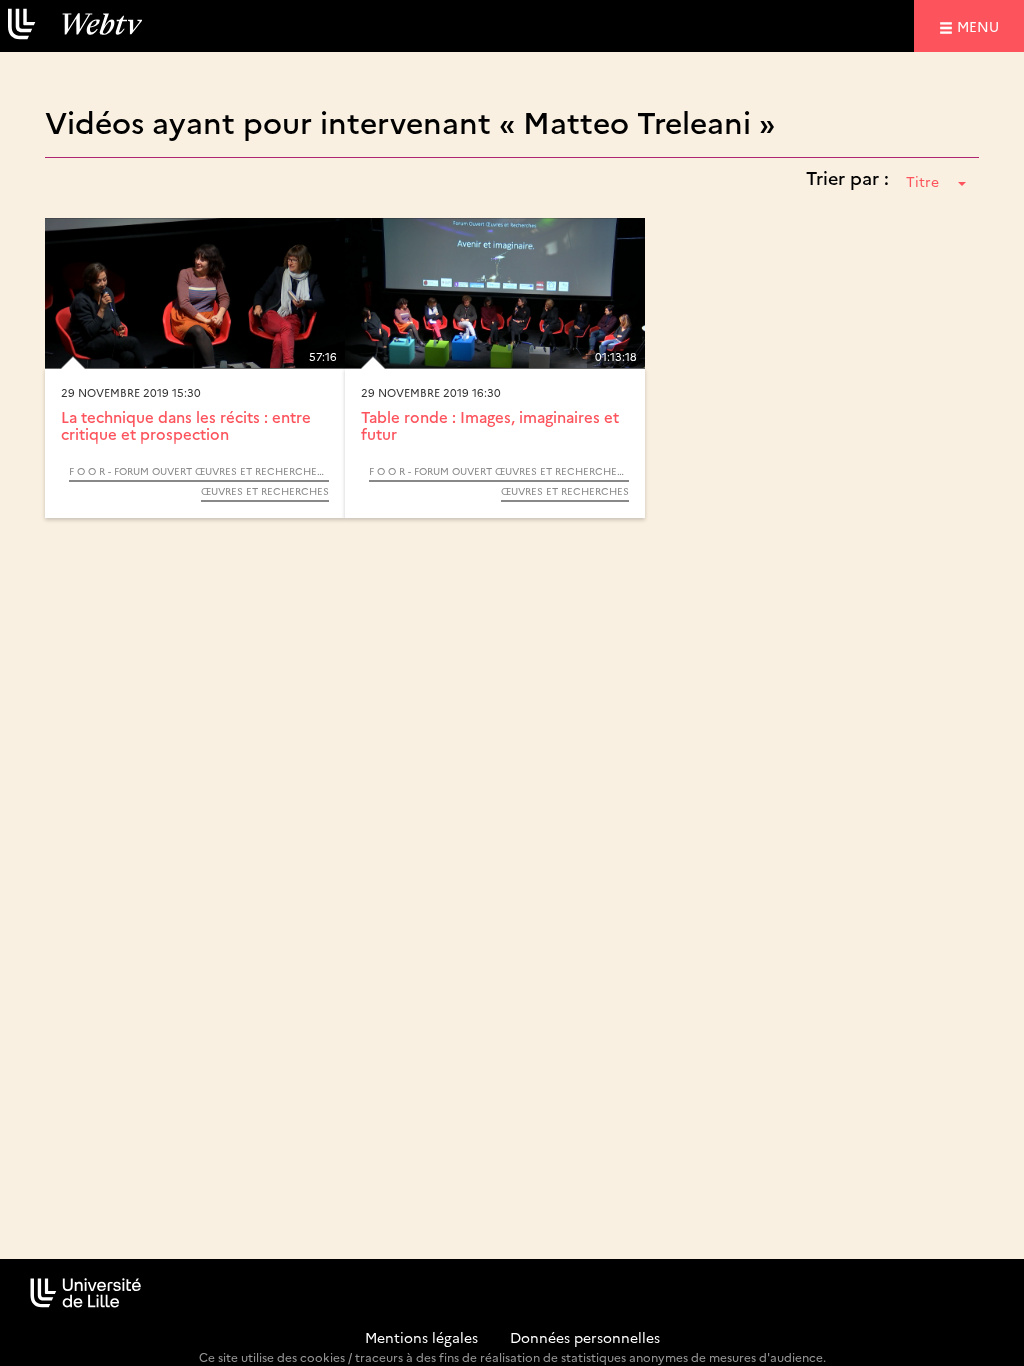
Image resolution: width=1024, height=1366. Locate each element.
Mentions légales (421, 1337)
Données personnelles (585, 1337)
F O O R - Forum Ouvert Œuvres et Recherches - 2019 (199, 471)
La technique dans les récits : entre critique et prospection (186, 425)
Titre (922, 181)
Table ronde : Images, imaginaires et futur (490, 425)
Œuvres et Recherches (265, 491)
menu (981, 25)
